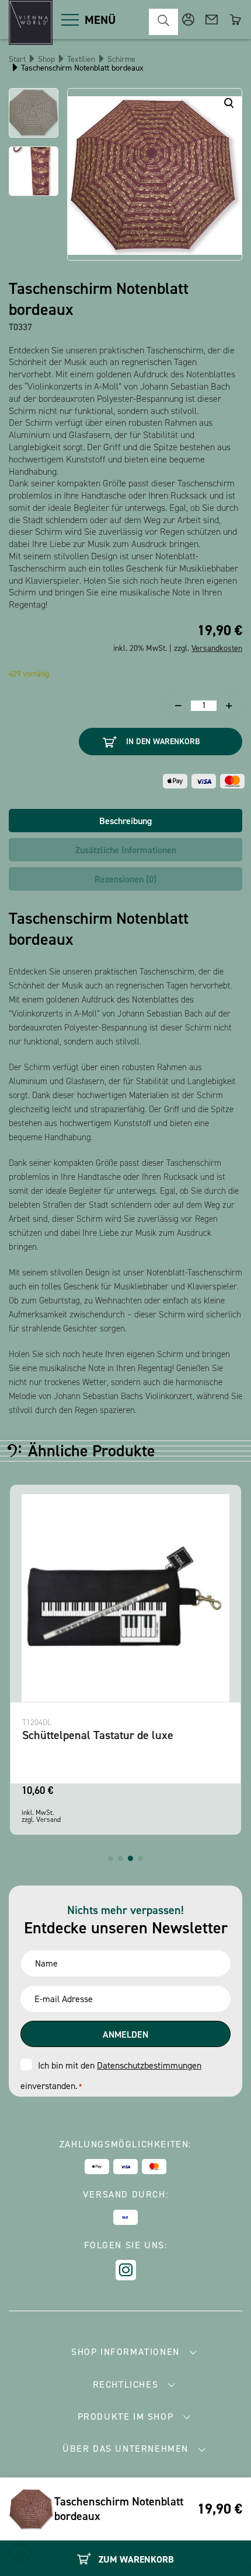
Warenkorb (235, 20)
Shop (46, 59)
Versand (48, 1820)
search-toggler (163, 22)
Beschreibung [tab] (125, 821)
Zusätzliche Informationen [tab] (126, 850)
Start (17, 59)
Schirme (121, 59)
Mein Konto (188, 20)
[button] (111, 1858)
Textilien (81, 59)
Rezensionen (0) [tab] (125, 879)
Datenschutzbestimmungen (149, 2065)
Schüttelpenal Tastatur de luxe (98, 1735)
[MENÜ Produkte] (70, 20)
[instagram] (126, 2270)
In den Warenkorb (163, 742)
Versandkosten (217, 648)
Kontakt (212, 20)
